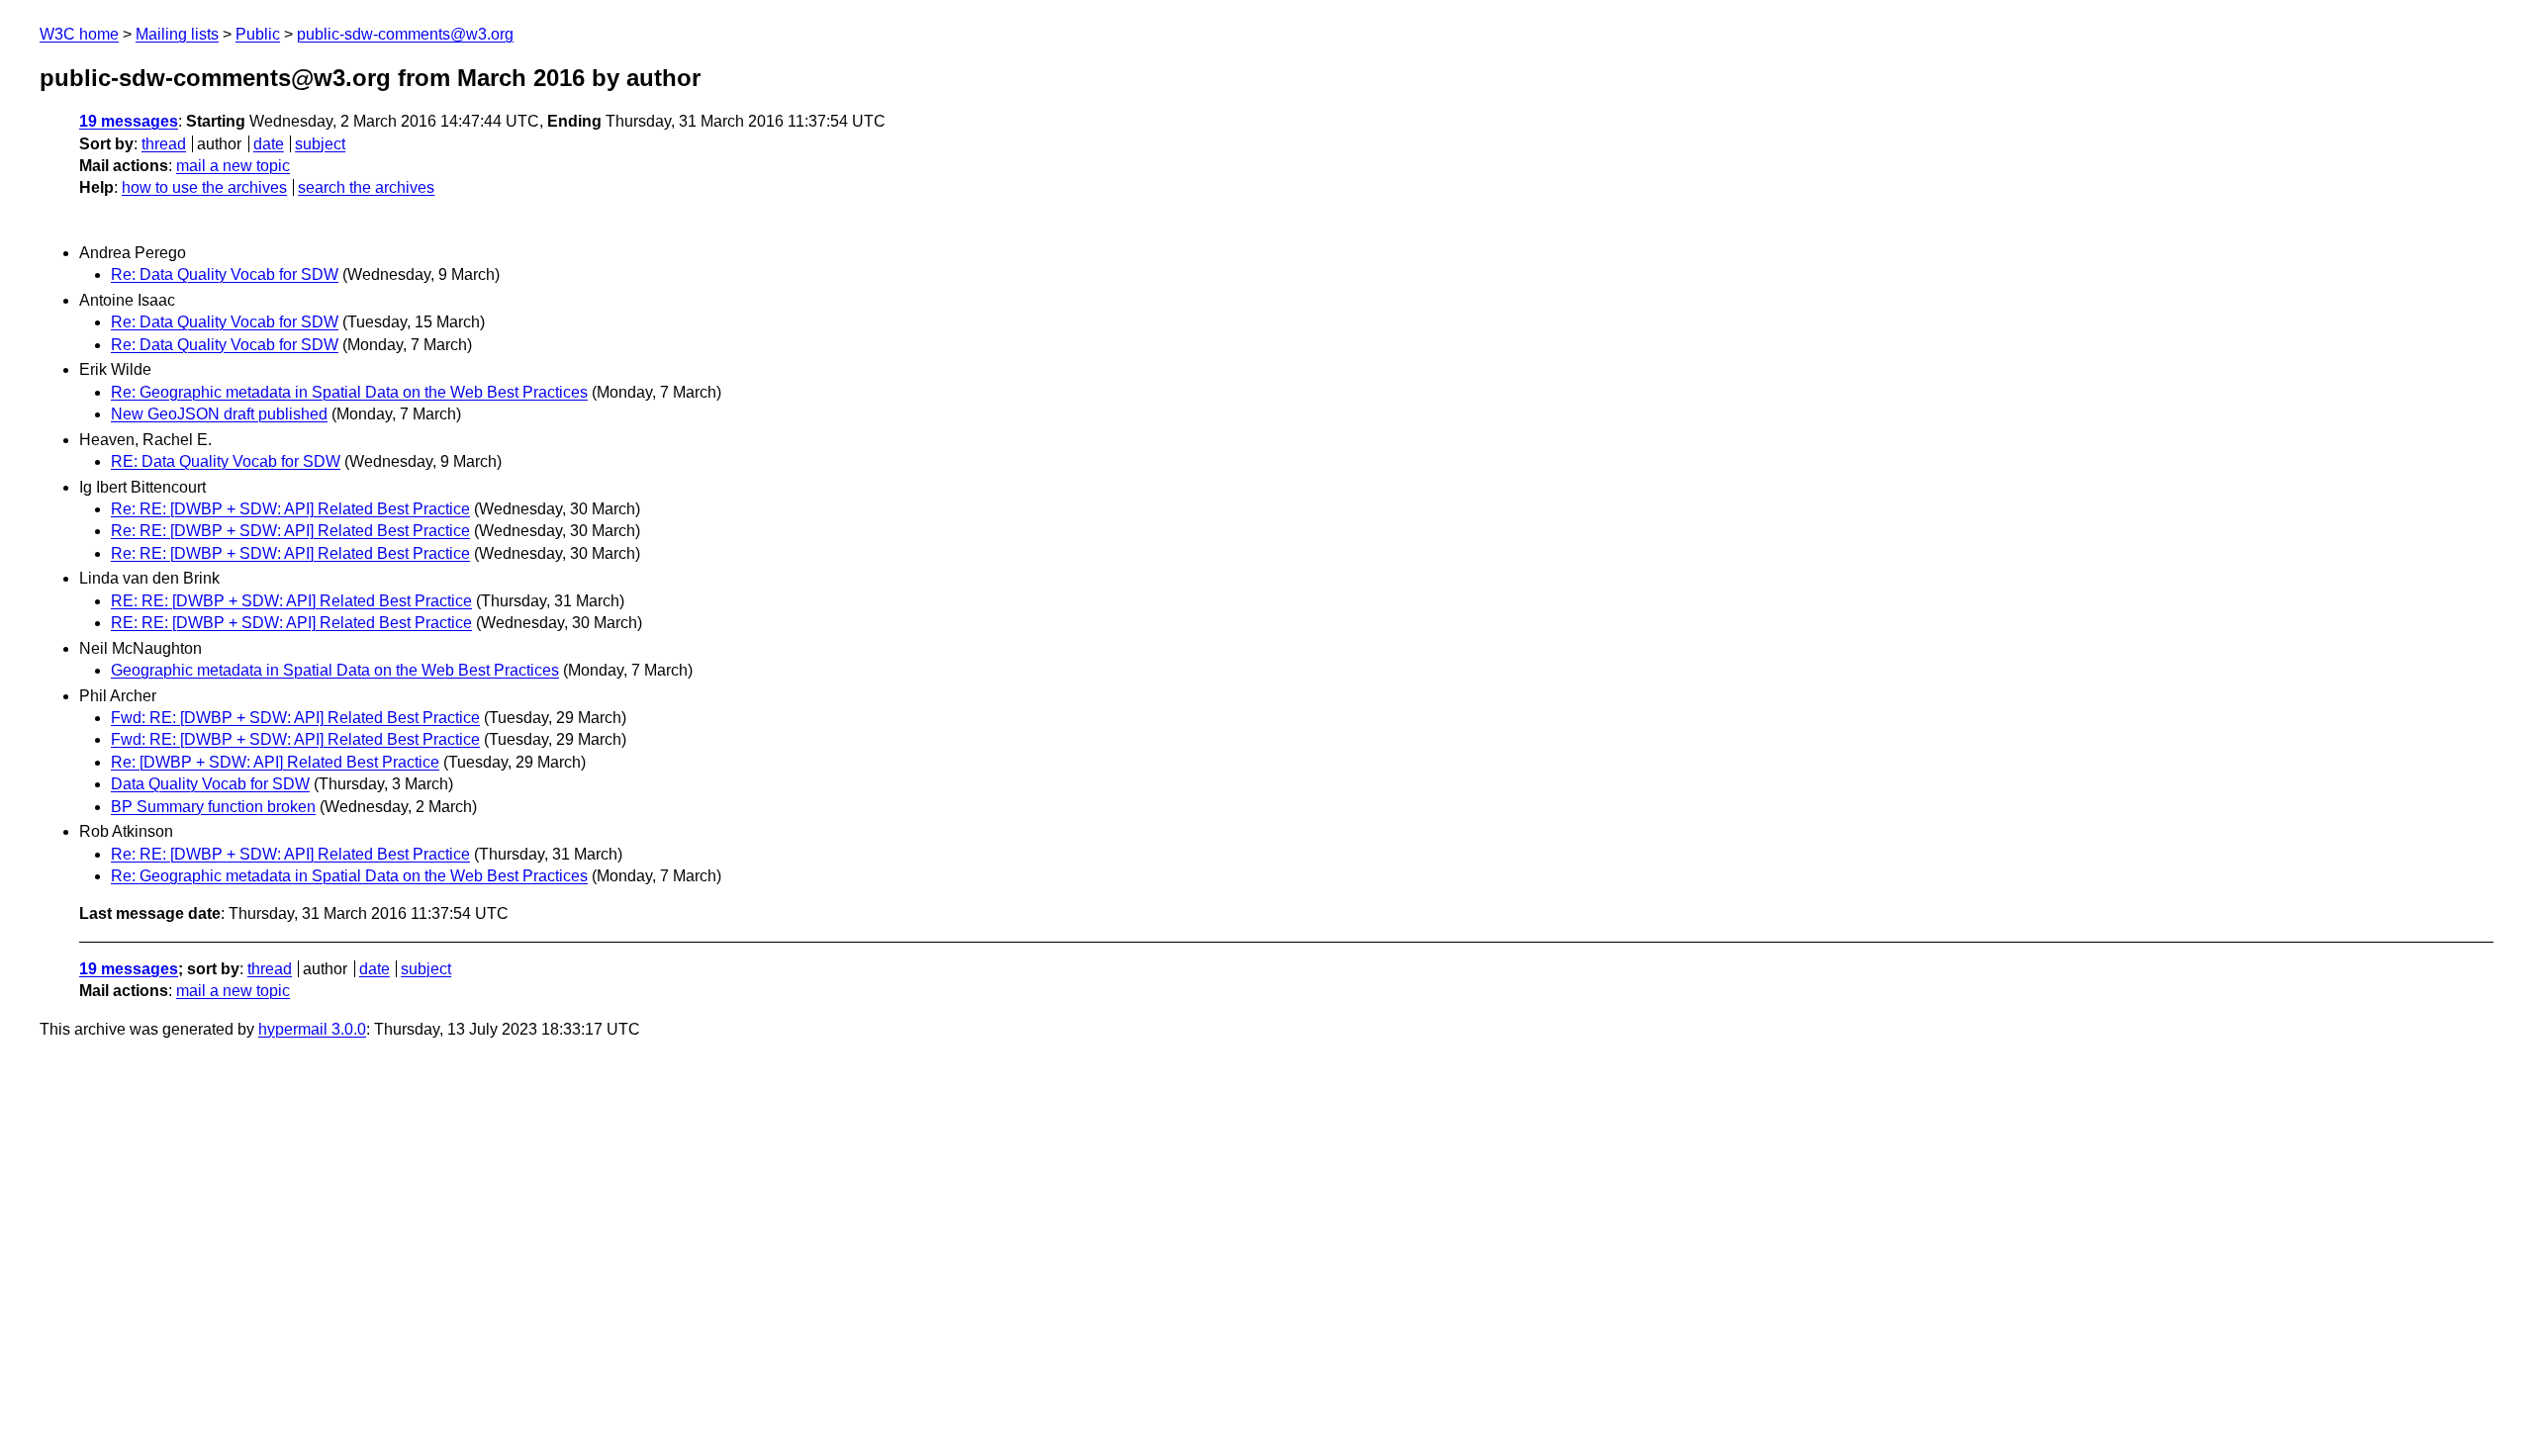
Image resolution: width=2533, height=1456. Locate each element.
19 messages (129, 121)
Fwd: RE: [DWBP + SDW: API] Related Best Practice (295, 718)
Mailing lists (177, 34)
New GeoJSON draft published (219, 414)
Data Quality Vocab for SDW (210, 784)
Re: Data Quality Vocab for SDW (225, 274)
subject (320, 144)
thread (164, 144)
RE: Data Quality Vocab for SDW (226, 461)
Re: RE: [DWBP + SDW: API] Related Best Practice (290, 509)
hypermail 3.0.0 (312, 1029)
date (269, 144)
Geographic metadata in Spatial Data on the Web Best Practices (335, 670)
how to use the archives (204, 187)
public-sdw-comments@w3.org (405, 34)
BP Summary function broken (213, 807)
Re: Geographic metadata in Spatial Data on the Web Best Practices (349, 392)
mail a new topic (233, 166)
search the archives (366, 187)
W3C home (79, 34)
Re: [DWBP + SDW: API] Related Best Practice (275, 762)
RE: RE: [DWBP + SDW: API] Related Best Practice (291, 601)
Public (258, 34)
